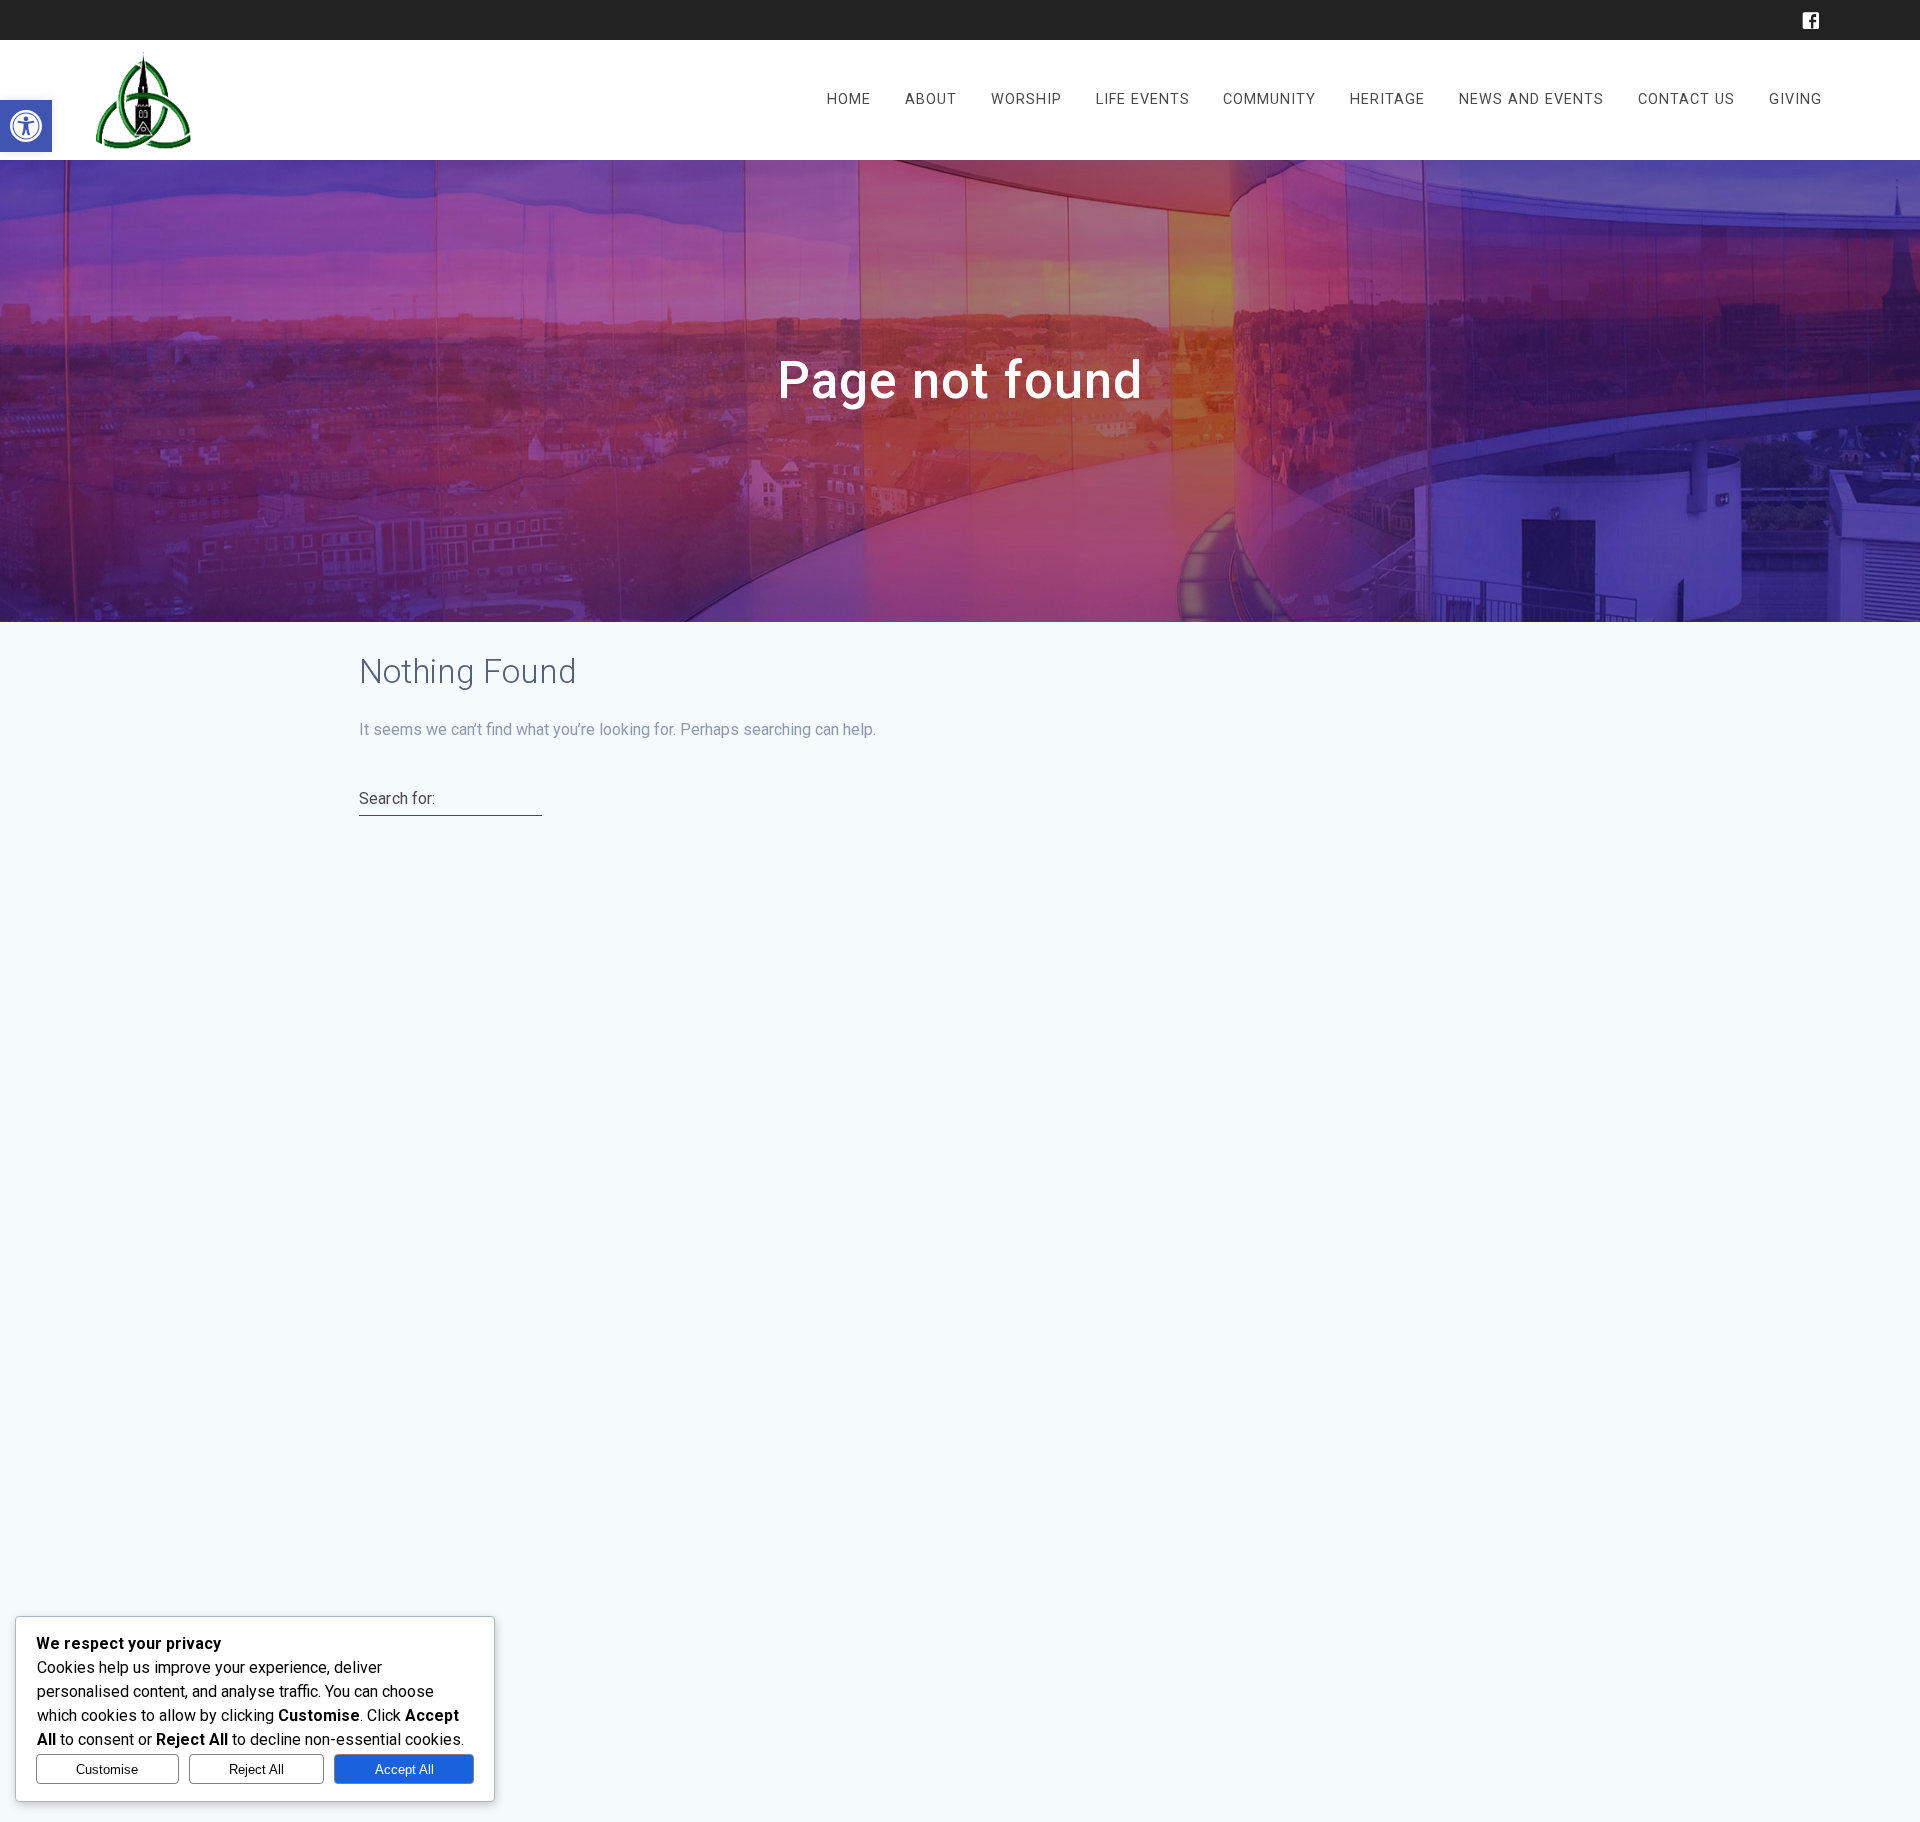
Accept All (404, 1769)
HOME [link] (849, 99)
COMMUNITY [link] (1269, 99)
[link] (26, 126)
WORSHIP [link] (1026, 99)
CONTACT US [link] (1686, 99)
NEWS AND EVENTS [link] (1531, 99)
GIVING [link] (1795, 99)
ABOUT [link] (931, 99)
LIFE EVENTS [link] (1143, 99)
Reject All (256, 1769)
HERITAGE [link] (1387, 99)
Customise (107, 1769)
